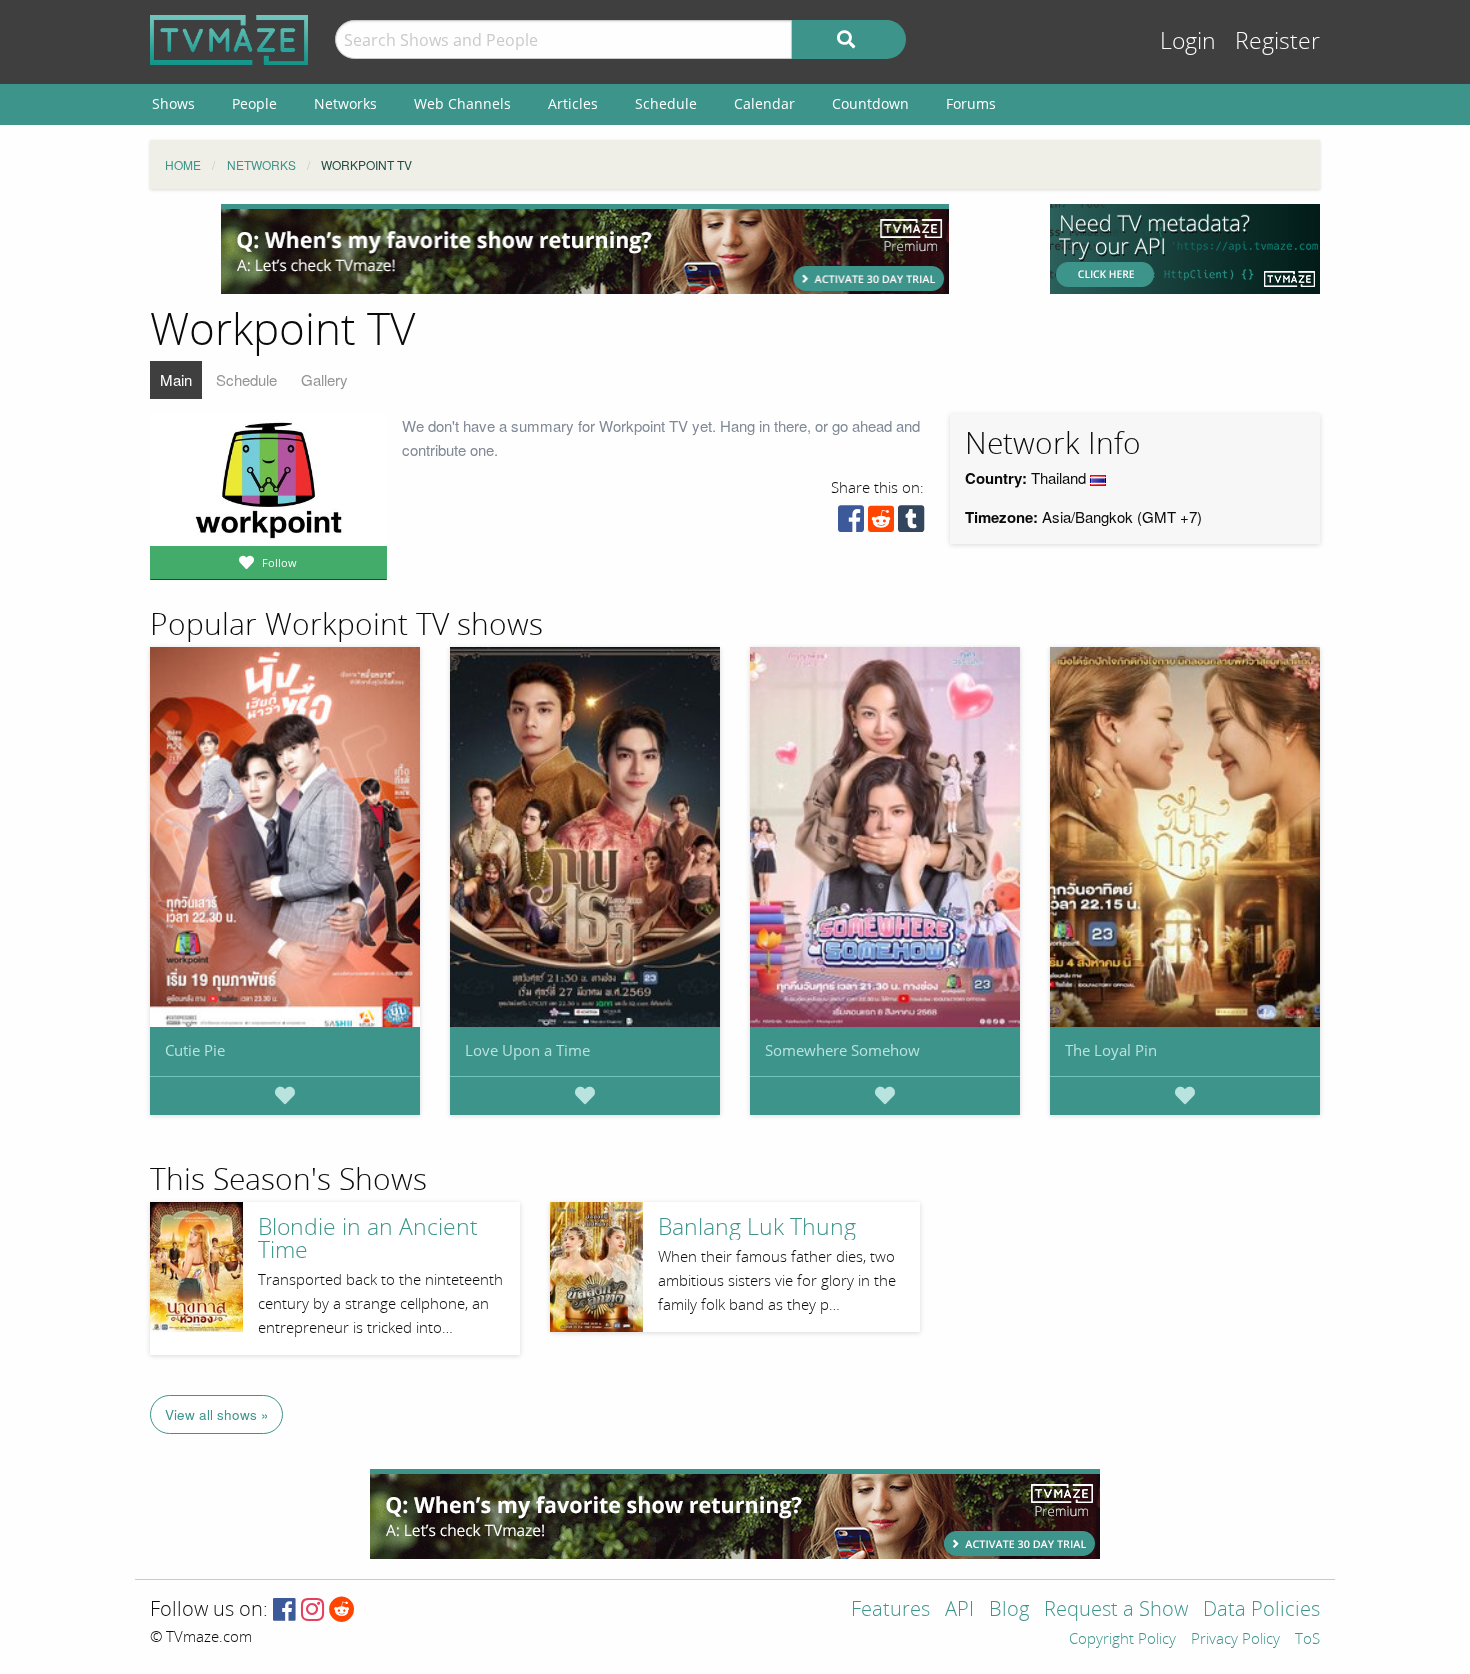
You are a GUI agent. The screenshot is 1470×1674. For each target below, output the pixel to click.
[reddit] (881, 523)
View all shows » (217, 1414)
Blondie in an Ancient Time (368, 1239)
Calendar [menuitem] (764, 103)
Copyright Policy (1122, 1640)
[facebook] (851, 523)
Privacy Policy (1235, 1640)
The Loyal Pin (1111, 1050)
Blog (1009, 1610)
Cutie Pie (195, 1050)
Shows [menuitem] (173, 103)
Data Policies (1261, 1610)
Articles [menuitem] (573, 103)
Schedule (246, 379)
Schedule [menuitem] (666, 103)
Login (1188, 41)
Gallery (324, 379)
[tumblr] (911, 523)
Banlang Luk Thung (757, 1227)
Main (176, 379)
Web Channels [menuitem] (462, 103)
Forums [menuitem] (971, 103)
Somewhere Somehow (842, 1050)
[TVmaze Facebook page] (284, 1610)
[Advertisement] (585, 249)
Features (890, 1610)
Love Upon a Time (527, 1050)
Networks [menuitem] (345, 103)
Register (1277, 41)
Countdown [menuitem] (870, 103)
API (959, 1610)
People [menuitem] (254, 103)
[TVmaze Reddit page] (342, 1610)
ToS (1307, 1640)
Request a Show (1116, 1610)
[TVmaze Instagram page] (312, 1610)
